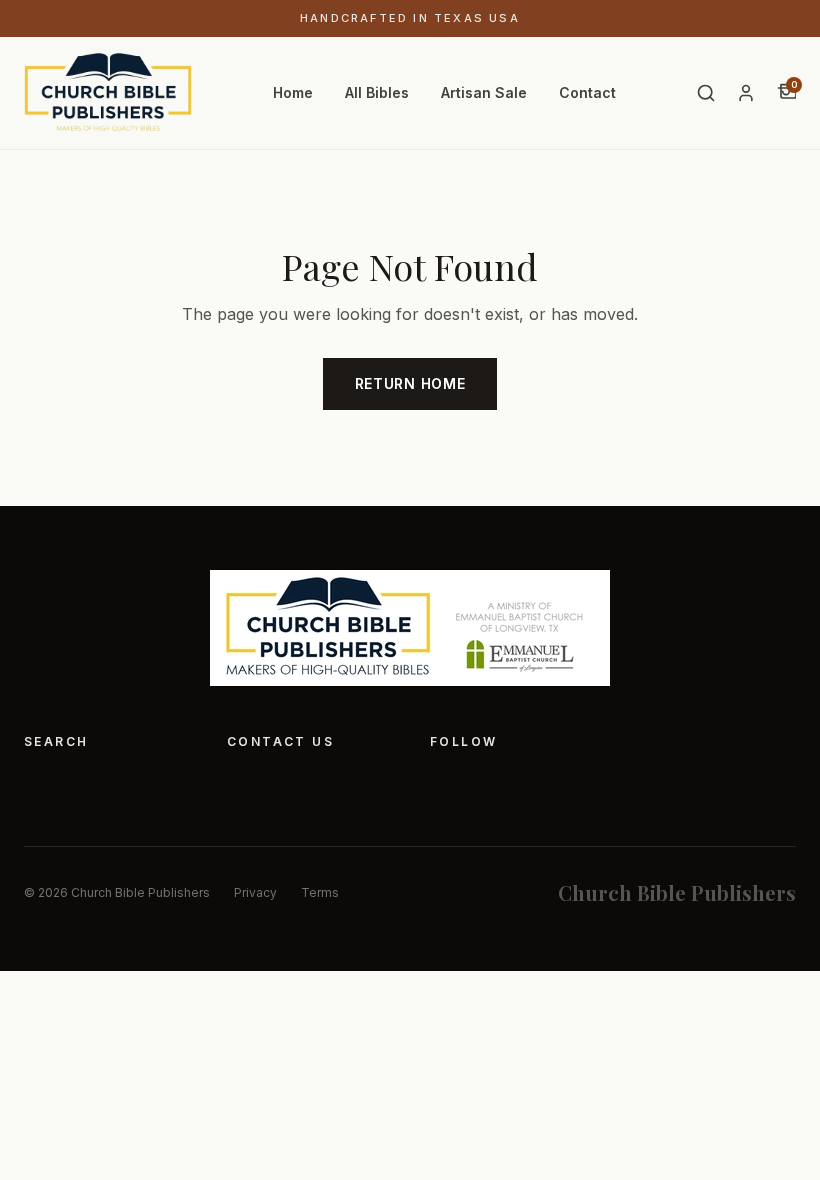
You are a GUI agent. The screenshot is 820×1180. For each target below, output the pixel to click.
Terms (320, 892)
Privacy (255, 892)
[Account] (746, 93)
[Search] (706, 93)
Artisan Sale (484, 92)
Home (293, 92)
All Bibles (377, 92)
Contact (587, 92)
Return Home (410, 383)
